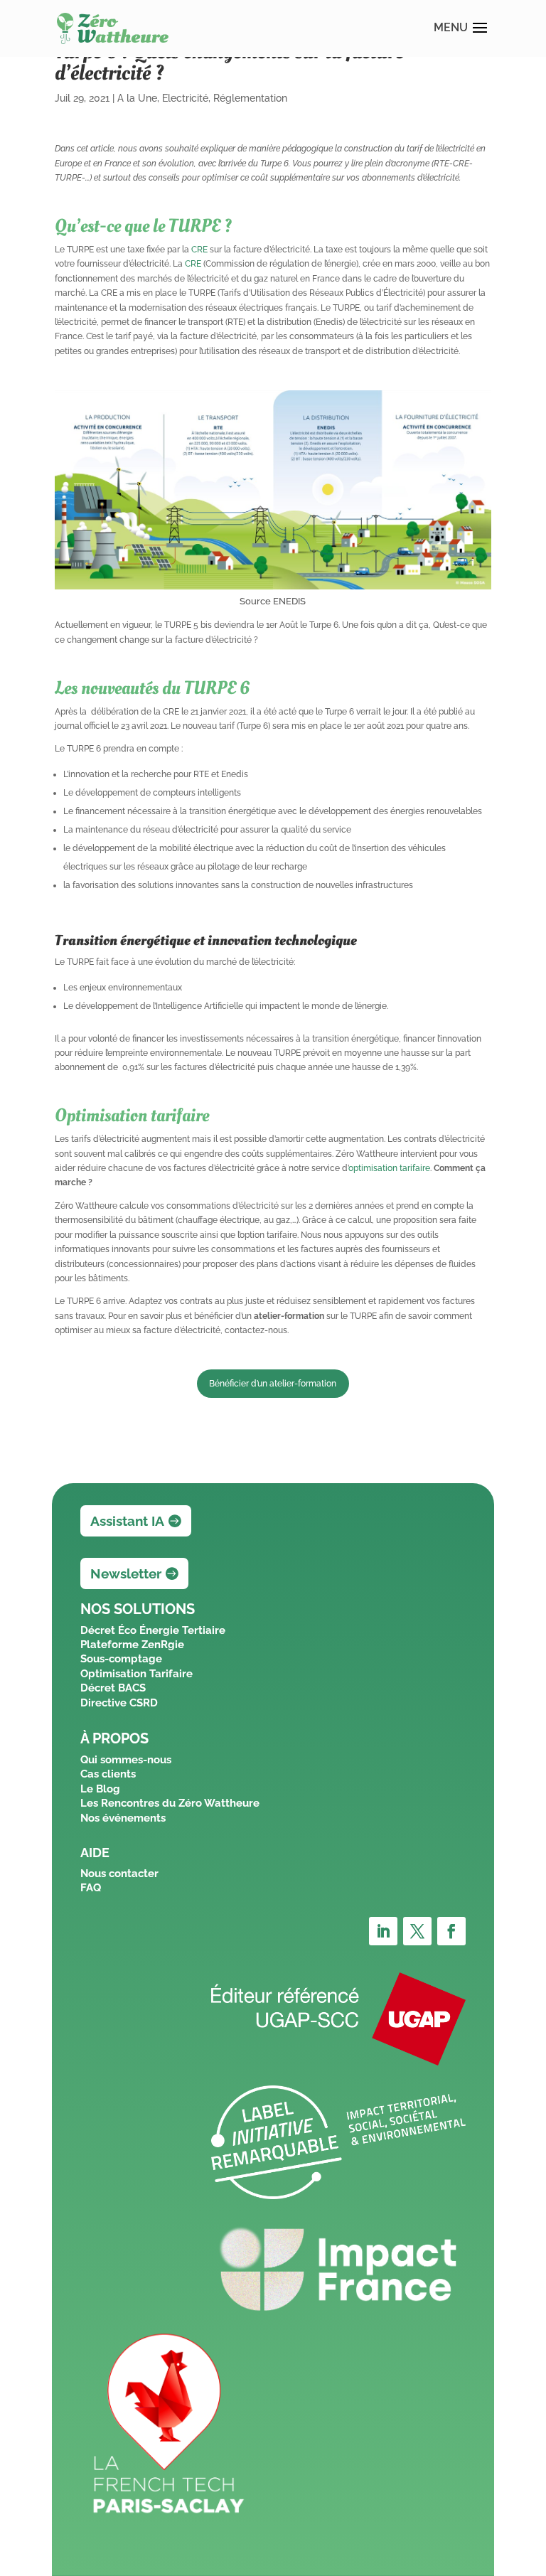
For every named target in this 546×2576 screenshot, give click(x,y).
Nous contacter (119, 1874)
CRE (199, 250)
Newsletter (126, 1573)
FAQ (91, 1888)
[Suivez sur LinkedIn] (383, 1931)
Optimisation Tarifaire (136, 1674)
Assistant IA (127, 1521)
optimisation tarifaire (389, 1168)
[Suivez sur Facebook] (451, 1931)
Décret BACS (113, 1688)
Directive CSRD (119, 1703)
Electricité (185, 98)
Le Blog (100, 1789)
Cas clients (108, 1774)
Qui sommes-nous (126, 1760)
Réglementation (250, 98)
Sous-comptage (121, 1659)
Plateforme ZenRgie (132, 1645)
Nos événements (123, 1818)
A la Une (137, 98)
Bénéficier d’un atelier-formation (273, 1384)
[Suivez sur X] (417, 1931)
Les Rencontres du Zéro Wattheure (170, 1803)
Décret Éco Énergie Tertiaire (153, 1630)
